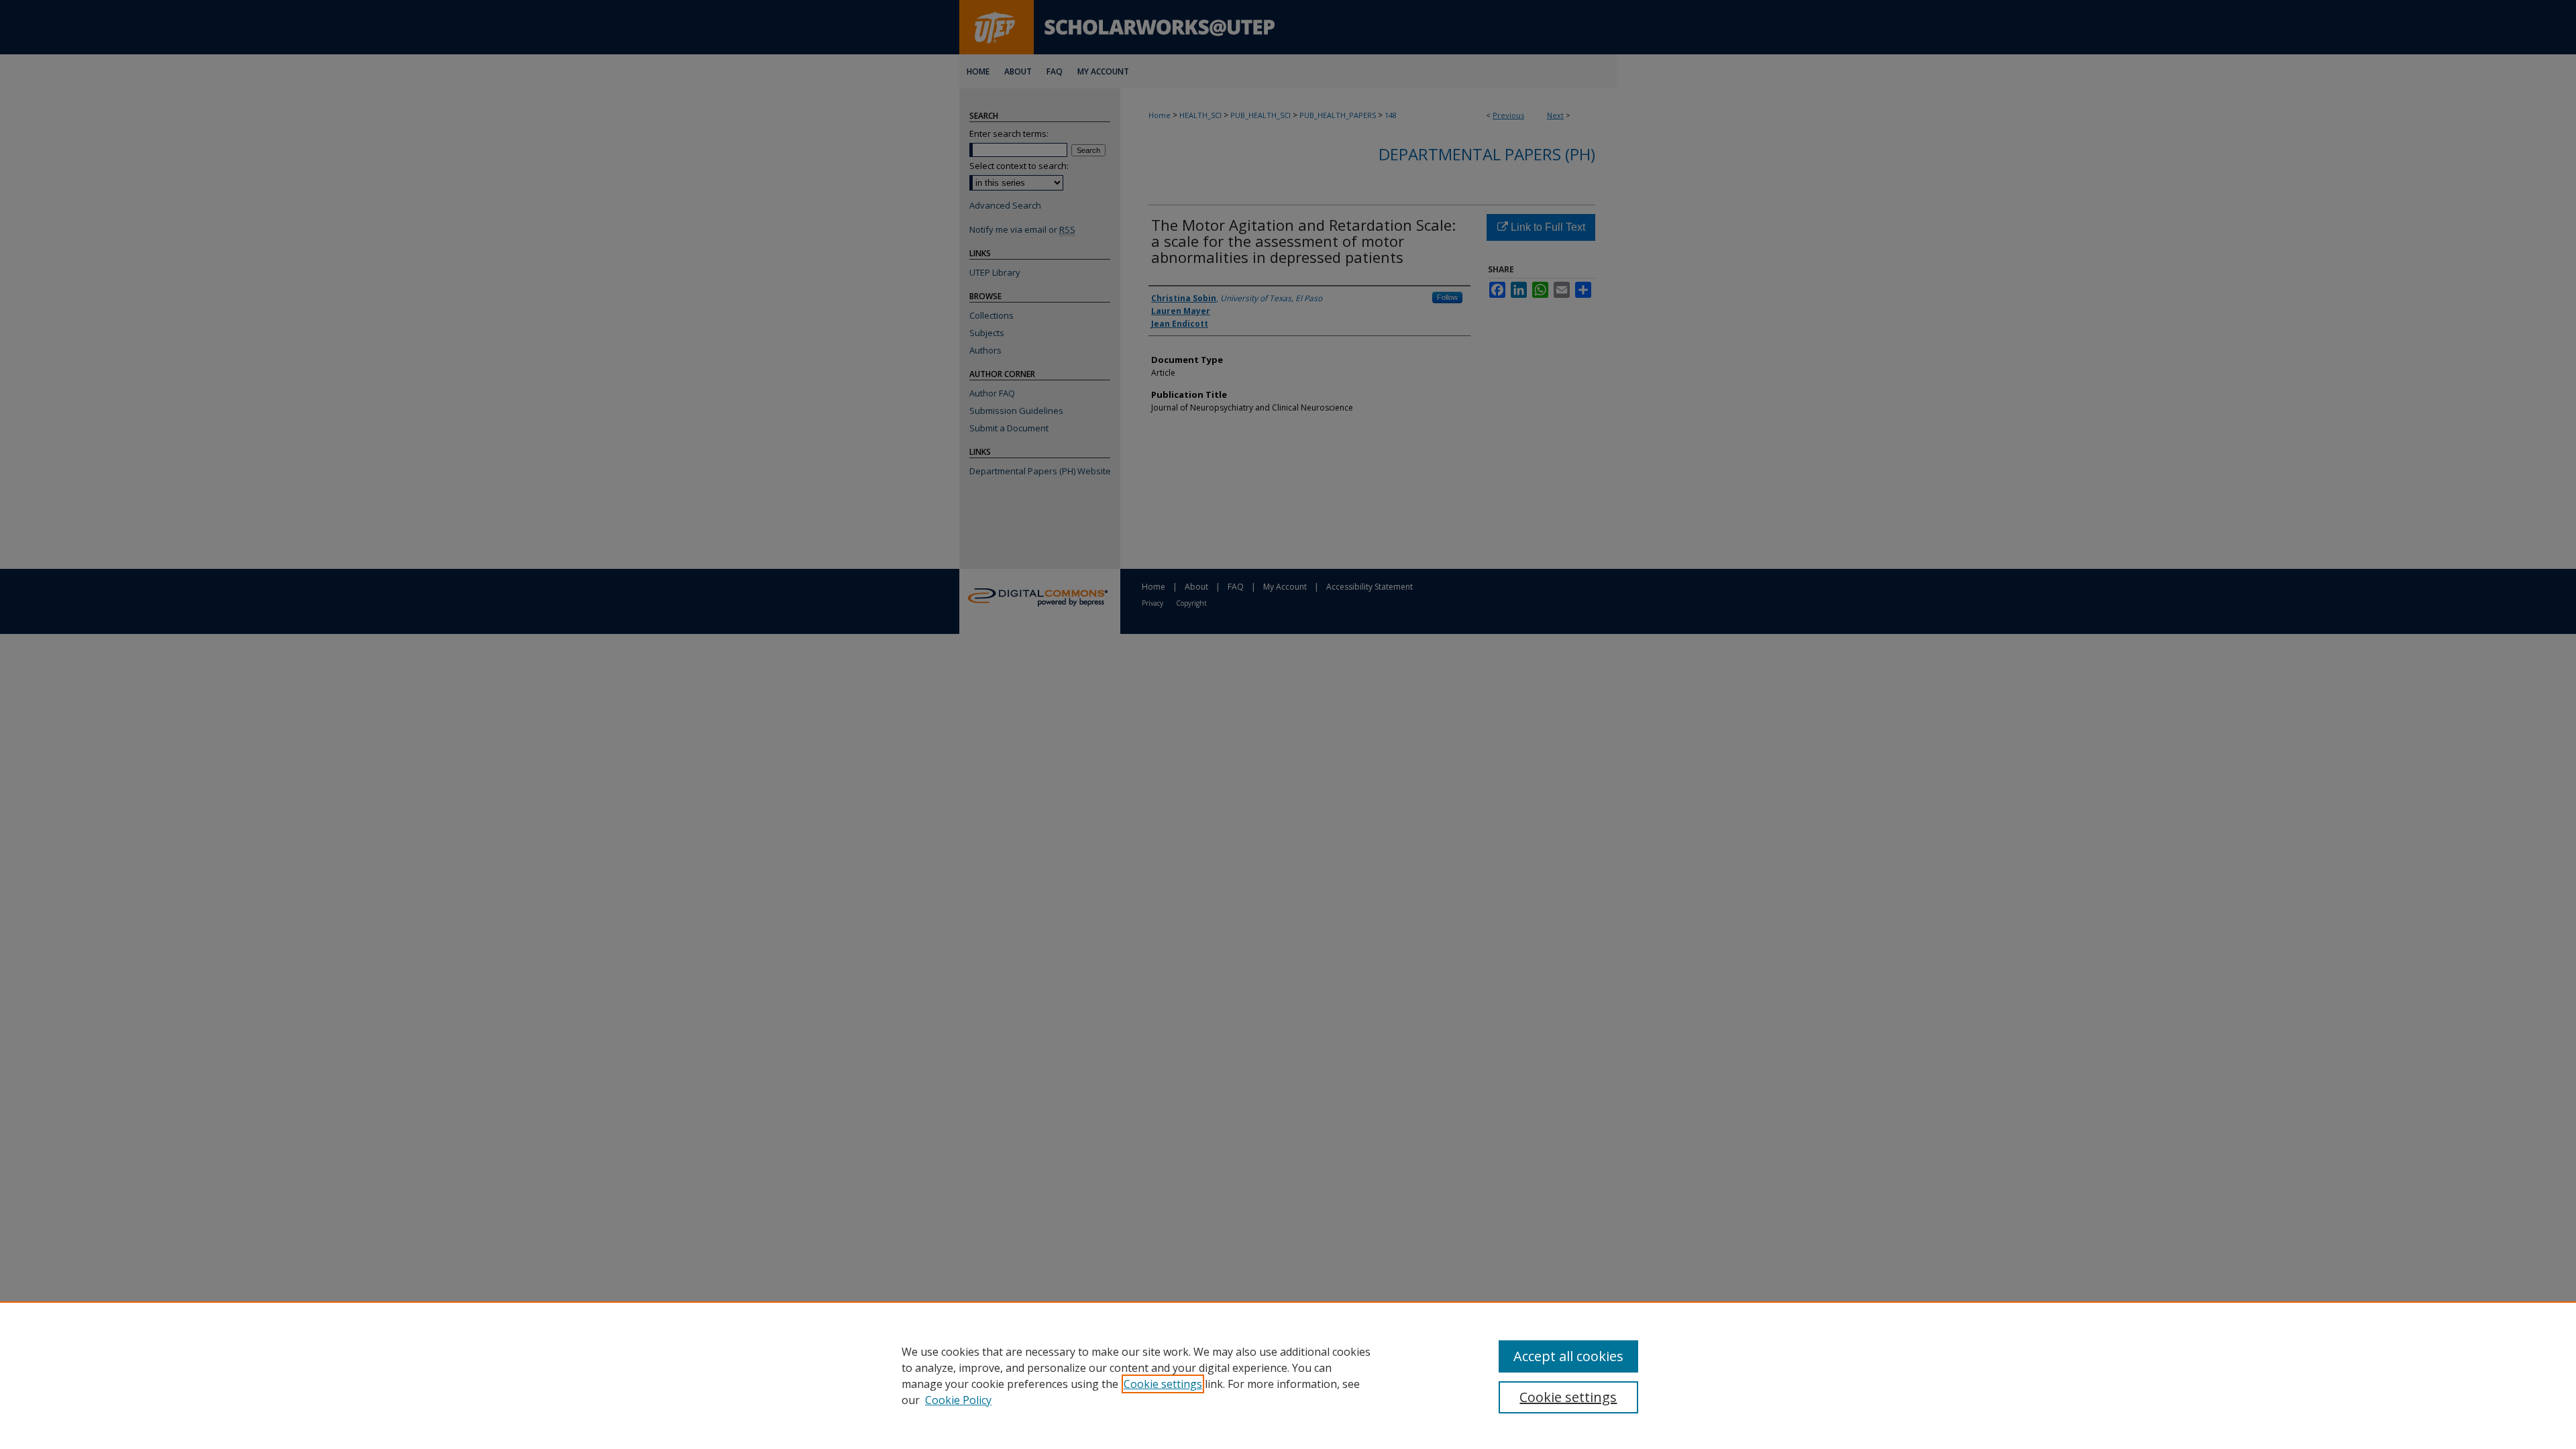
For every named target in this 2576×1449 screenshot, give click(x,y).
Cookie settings (1163, 1384)
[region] (1288, 1375)
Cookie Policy (958, 1400)
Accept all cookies (1568, 1356)
